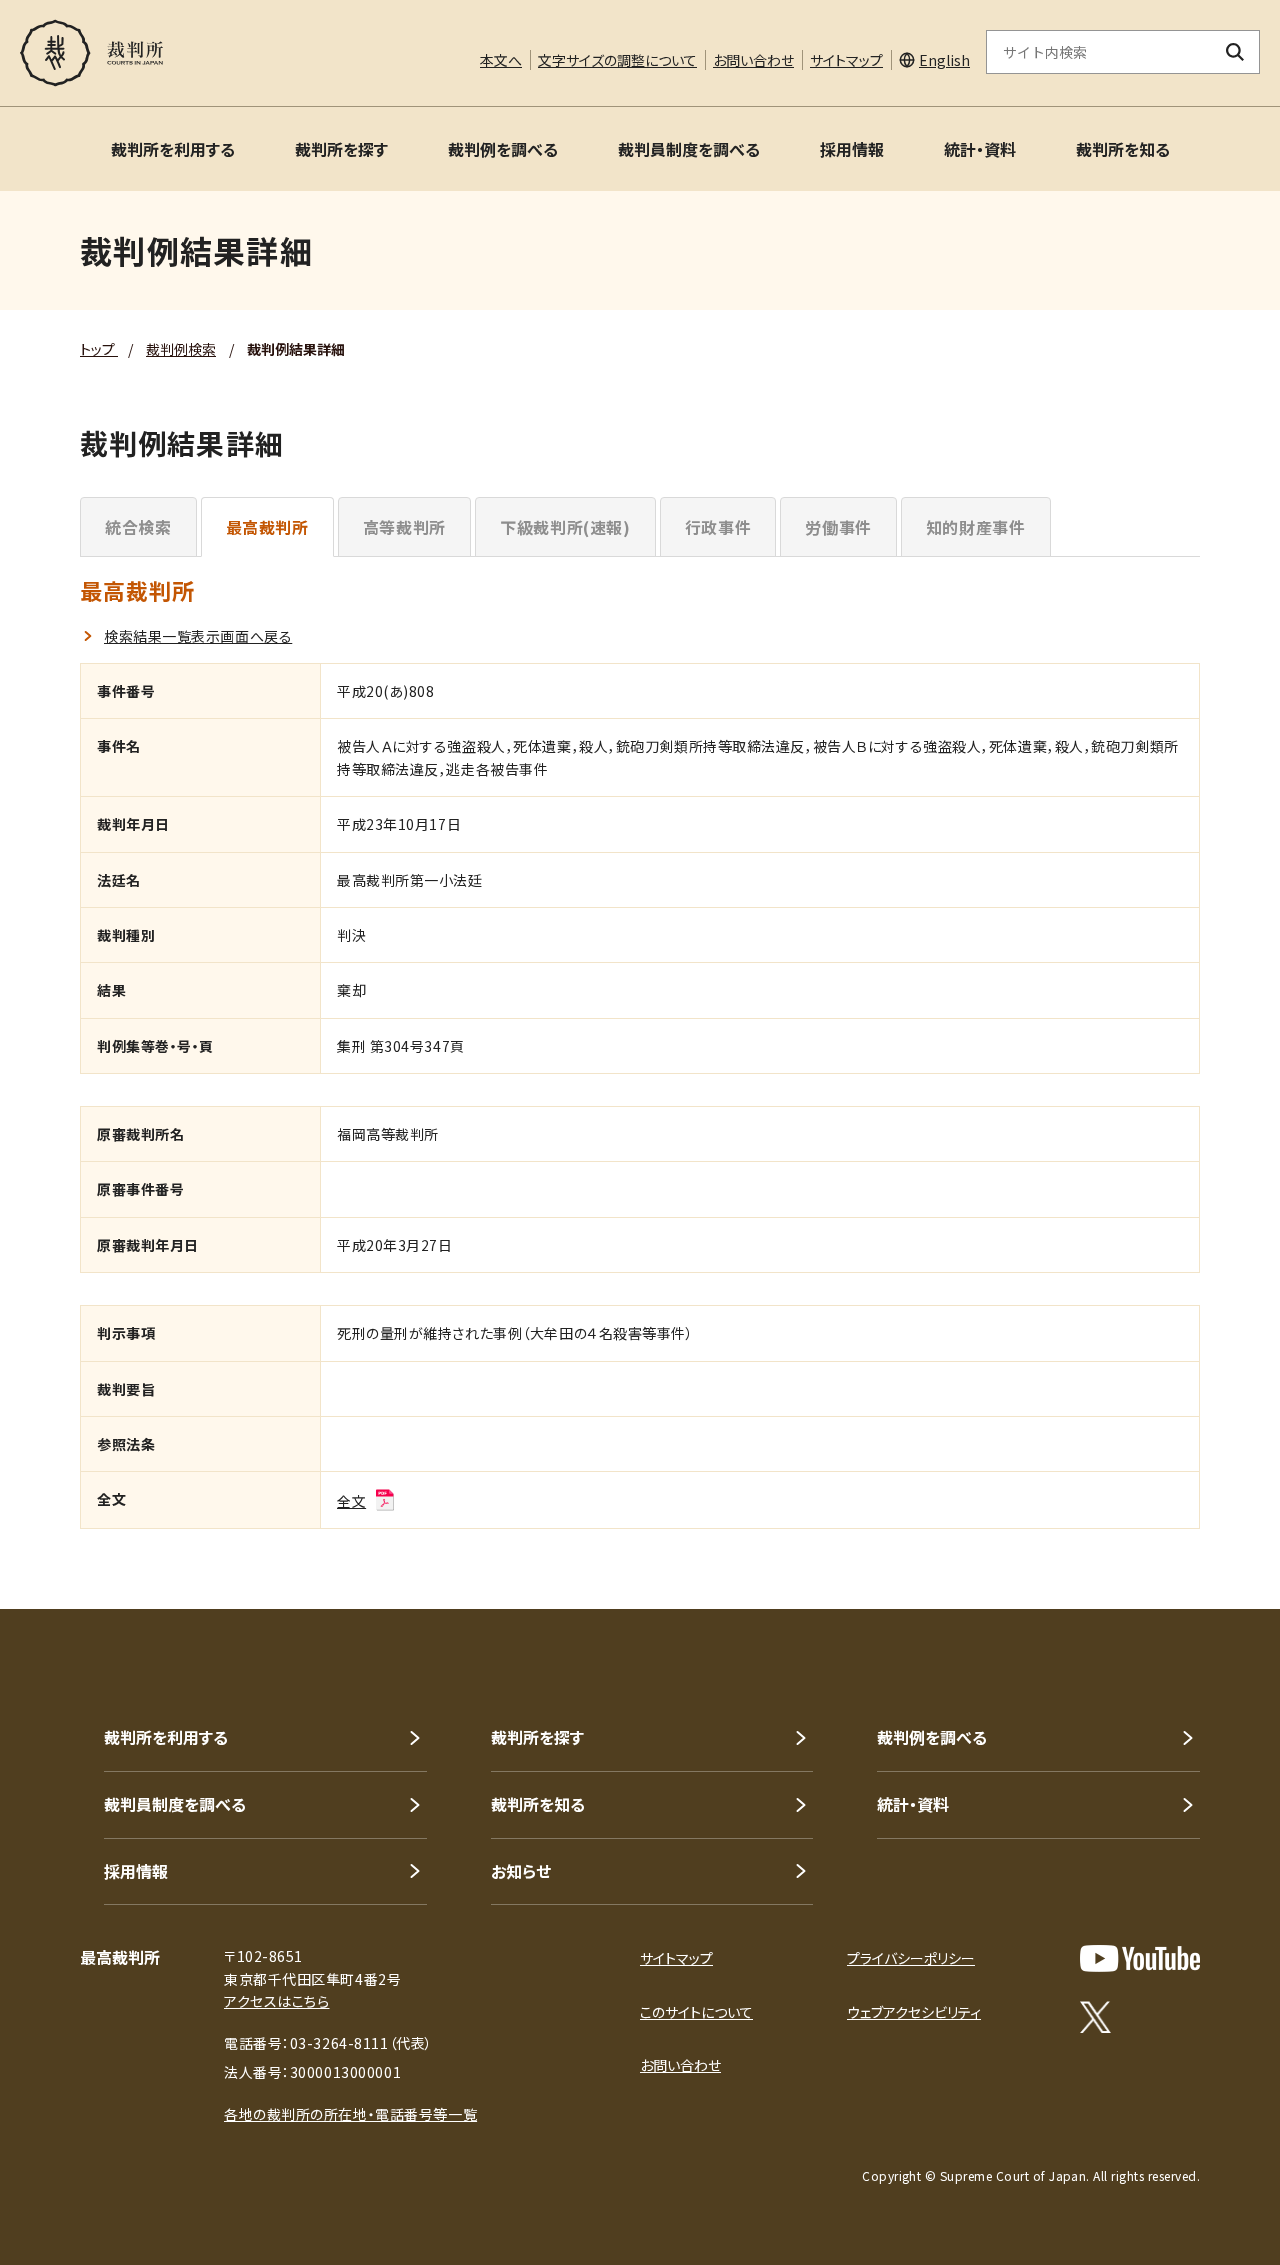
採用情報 (852, 149)
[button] (1208, 1537)
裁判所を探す (341, 149)
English (944, 60)
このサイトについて (696, 2012)
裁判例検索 (181, 349)
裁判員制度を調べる (689, 149)
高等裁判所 (404, 527)
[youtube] (1140, 1958)
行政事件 (718, 527)
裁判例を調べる (503, 149)
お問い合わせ (753, 60)
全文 (351, 1501)
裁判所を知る (1123, 149)
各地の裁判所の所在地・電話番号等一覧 (350, 2114)
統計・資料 (980, 149)
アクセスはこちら (276, 2001)
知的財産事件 (976, 527)
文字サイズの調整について (617, 60)
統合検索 (138, 527)
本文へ (501, 60)
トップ (99, 349)
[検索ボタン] (1235, 52)
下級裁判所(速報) (565, 527)
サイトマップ (846, 60)
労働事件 (838, 527)
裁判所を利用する (173, 149)
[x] (1095, 2017)
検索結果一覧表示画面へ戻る (198, 636)
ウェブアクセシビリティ (914, 2012)
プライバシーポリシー (911, 1958)
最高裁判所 (267, 527)
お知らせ (521, 1871)
